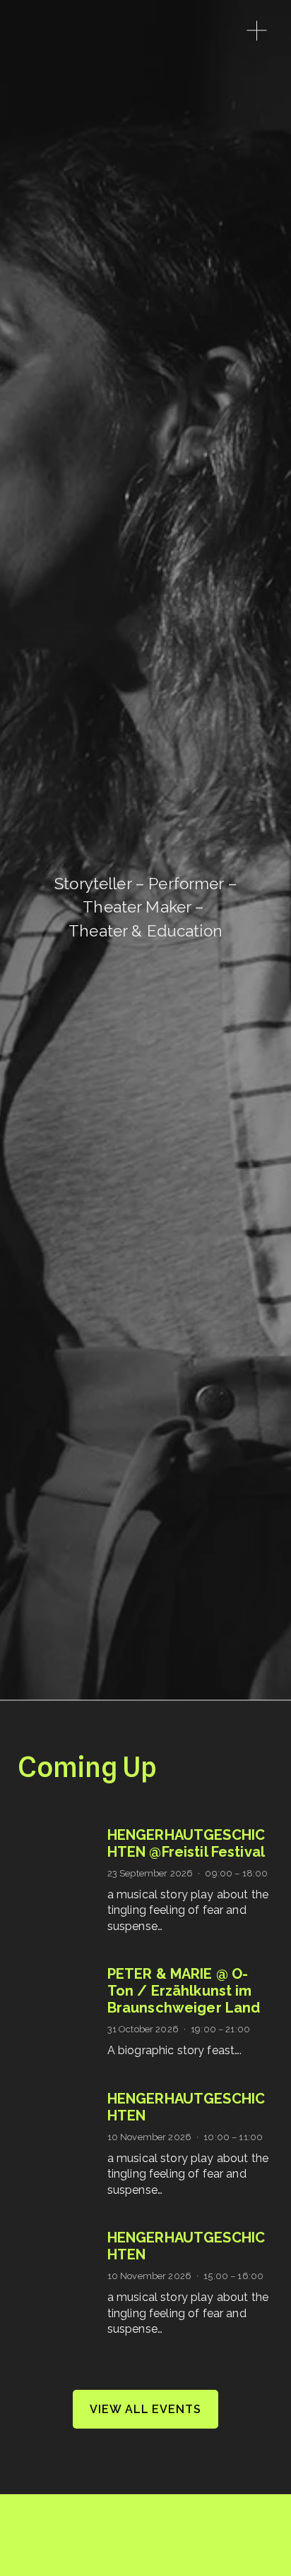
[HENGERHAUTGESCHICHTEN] (63, 2101)
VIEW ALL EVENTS (145, 2409)
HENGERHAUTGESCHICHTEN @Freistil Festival (186, 1843)
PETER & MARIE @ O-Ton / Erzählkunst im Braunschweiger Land (184, 1991)
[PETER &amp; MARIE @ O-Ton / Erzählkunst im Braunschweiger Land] (63, 1997)
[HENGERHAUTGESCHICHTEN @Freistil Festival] (63, 1842)
